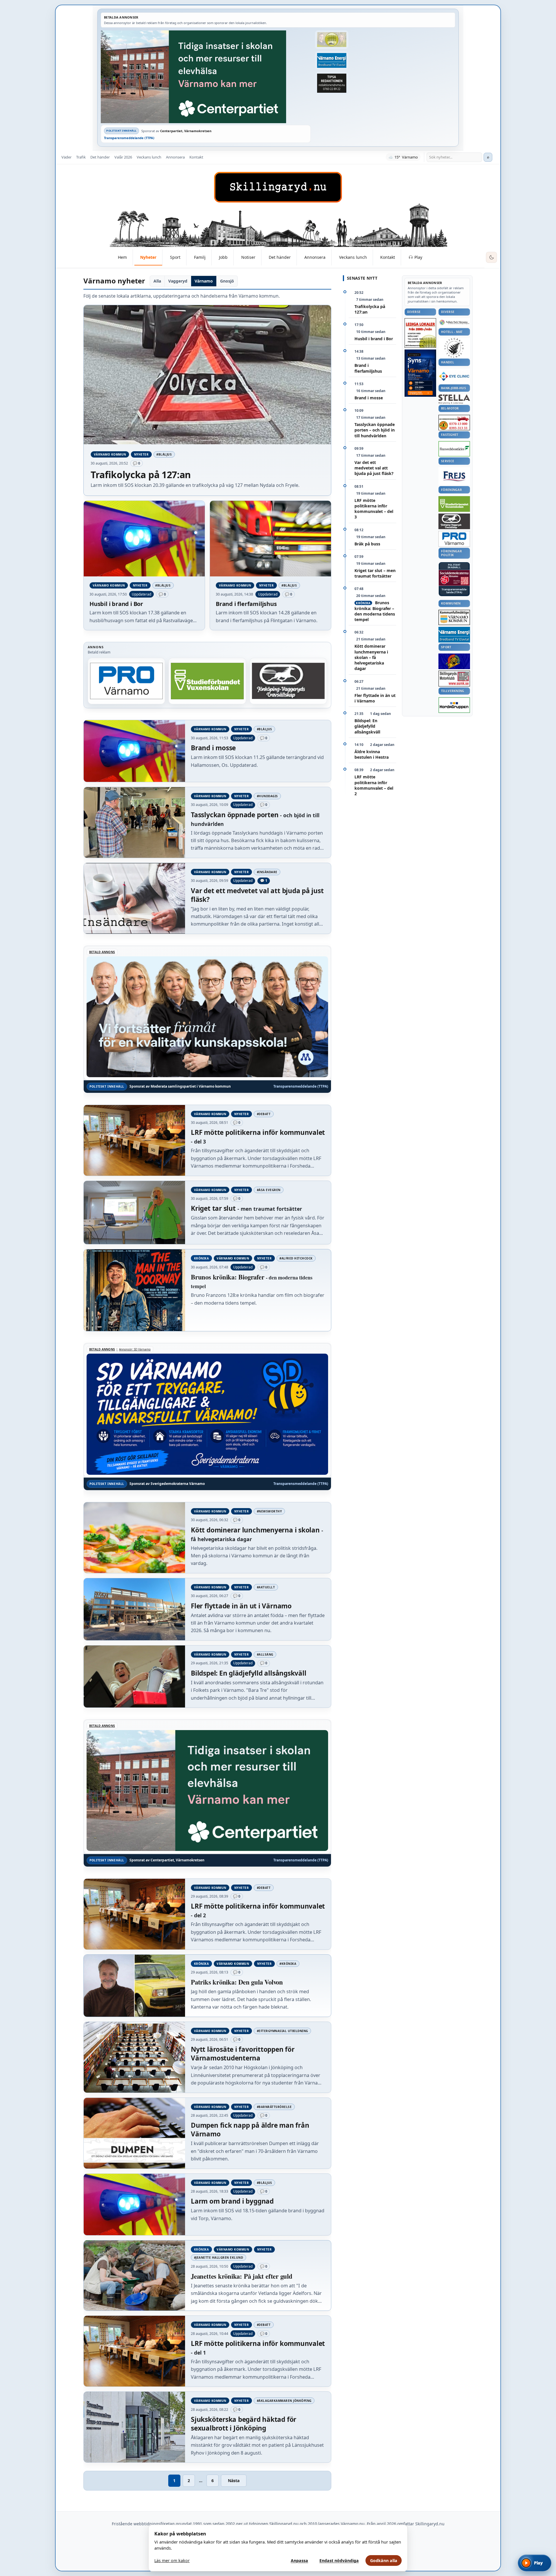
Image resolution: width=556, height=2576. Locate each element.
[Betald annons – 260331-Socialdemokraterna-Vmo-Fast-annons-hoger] (454, 578)
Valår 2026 (123, 157)
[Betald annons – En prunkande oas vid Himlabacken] (288, 681)
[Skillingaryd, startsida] (278, 187)
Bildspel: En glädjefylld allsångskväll (367, 726)
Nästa (234, 2481)
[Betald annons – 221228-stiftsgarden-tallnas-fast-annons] (454, 348)
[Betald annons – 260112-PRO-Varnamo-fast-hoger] (454, 539)
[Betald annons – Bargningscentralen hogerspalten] (454, 423)
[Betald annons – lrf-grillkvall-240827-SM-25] (127, 681)
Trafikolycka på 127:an (370, 309)
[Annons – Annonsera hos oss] (420, 373)
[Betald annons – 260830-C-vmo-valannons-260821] (206, 77)
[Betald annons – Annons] (207, 681)
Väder (66, 157)
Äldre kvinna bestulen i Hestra (372, 754)
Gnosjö (227, 281)
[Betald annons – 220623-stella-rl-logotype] (454, 399)
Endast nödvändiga (339, 2560)
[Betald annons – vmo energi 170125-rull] (454, 635)
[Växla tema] (491, 257)
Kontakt (196, 157)
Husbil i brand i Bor (374, 339)
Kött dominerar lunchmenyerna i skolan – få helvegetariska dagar (371, 657)
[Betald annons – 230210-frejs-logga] (454, 476)
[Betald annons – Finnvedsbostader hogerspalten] (454, 449)
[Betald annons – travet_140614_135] (454, 521)
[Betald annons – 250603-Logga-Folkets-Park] (454, 323)
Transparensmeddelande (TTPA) (129, 138)
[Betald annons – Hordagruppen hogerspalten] (454, 705)
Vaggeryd (178, 281)
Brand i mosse (369, 398)
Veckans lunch (149, 157)
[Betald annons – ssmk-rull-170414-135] (454, 679)
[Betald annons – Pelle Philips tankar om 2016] (332, 61)
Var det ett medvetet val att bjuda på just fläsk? (374, 468)
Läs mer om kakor (172, 2560)
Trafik (81, 157)
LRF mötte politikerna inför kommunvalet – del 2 (374, 785)
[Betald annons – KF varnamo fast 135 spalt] (454, 617)
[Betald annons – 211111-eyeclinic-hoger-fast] (454, 376)
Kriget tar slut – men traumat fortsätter (375, 573)
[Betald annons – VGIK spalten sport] (454, 661)
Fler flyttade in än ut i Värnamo (375, 698)
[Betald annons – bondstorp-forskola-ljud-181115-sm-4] (332, 83)
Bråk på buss (367, 544)
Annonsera (175, 157)
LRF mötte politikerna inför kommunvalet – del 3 (374, 509)
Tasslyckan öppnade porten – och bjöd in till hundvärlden (375, 430)
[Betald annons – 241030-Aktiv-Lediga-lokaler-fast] (420, 333)
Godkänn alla (384, 2560)
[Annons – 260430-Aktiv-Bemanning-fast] (332, 40)
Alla (157, 281)
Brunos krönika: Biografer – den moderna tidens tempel (375, 611)
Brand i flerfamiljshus (368, 368)
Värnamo (204, 281)
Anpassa (299, 2560)
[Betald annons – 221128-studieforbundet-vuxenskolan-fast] (454, 504)
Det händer (100, 157)
